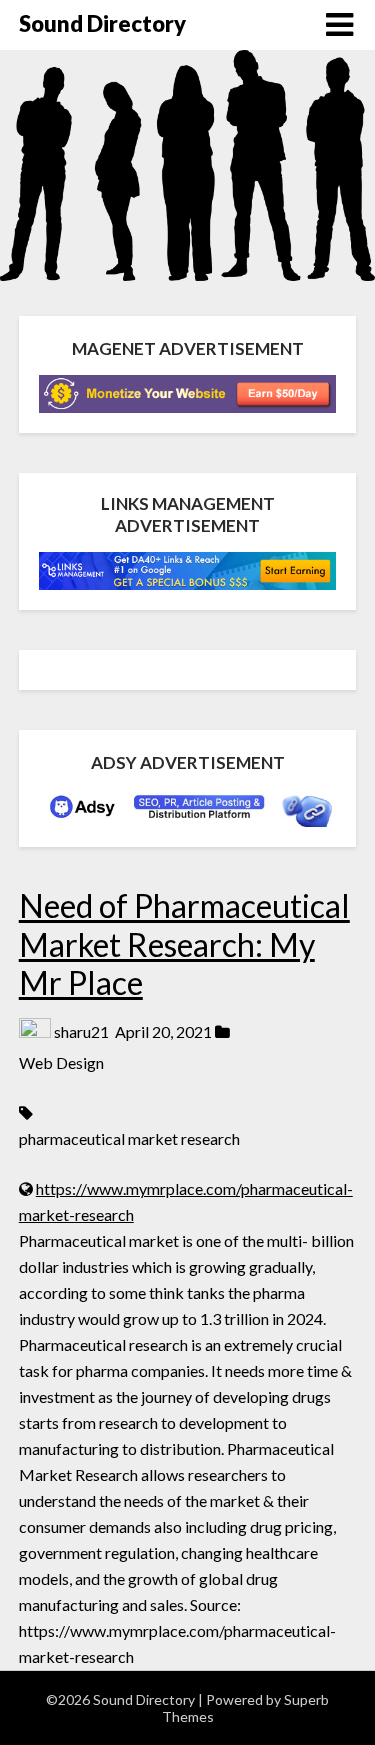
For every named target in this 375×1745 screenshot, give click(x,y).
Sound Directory (102, 23)
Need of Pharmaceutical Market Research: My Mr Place (184, 944)
